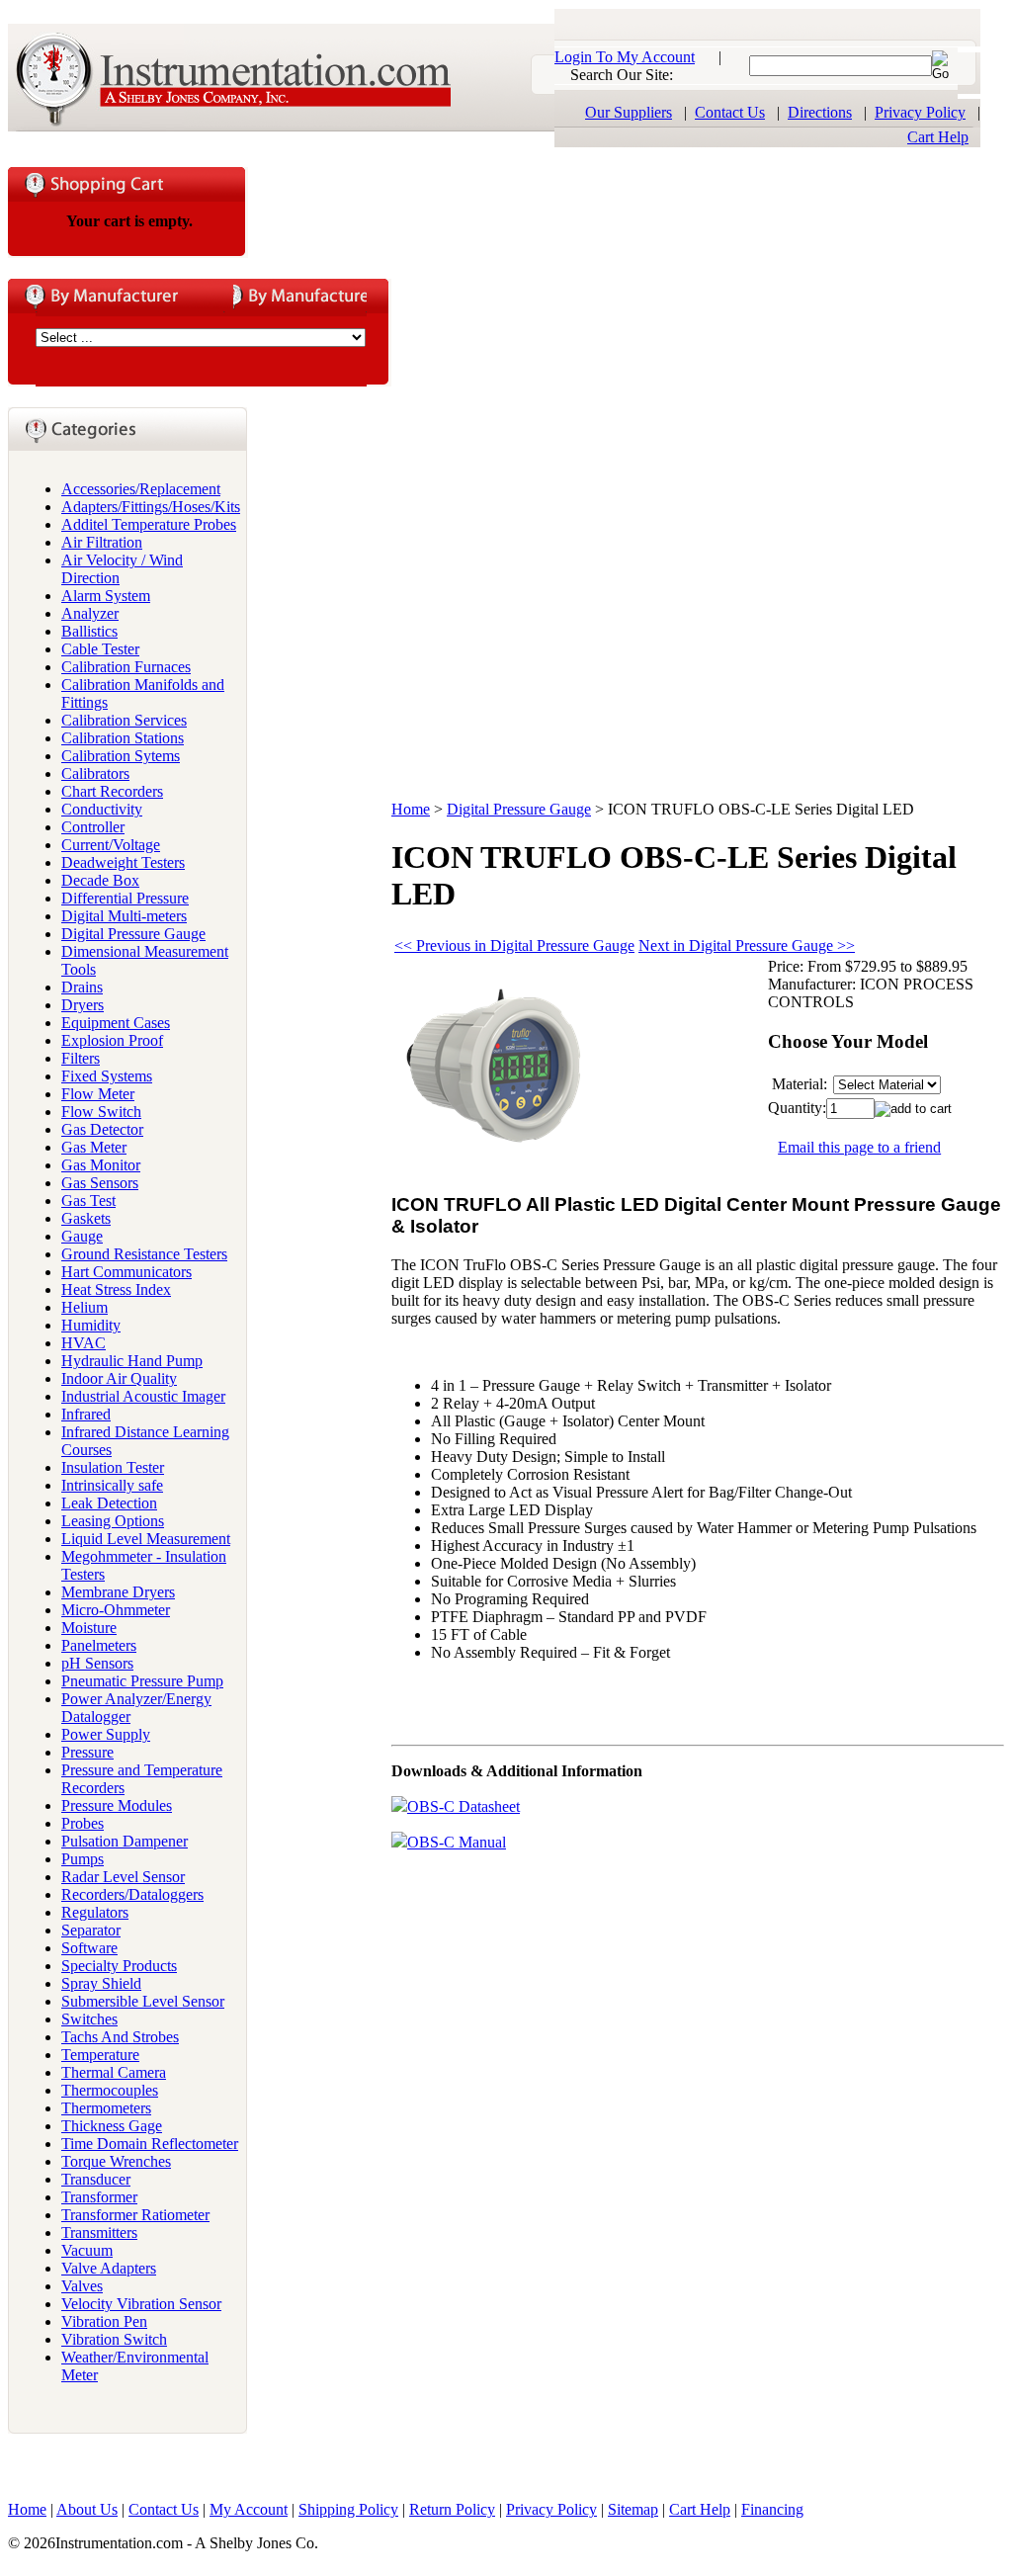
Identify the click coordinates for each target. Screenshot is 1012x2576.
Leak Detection (109, 1503)
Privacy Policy (920, 112)
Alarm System (106, 596)
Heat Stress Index (116, 1289)
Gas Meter (94, 1147)
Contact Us (730, 112)
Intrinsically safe (112, 1485)
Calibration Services (124, 720)
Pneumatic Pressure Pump (142, 1681)
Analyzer (90, 613)
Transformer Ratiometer (135, 2215)
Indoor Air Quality (119, 1378)
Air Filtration (102, 542)
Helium (84, 1307)
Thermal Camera (114, 2072)
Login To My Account (625, 57)
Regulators (95, 1912)
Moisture (89, 1628)
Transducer (96, 2179)
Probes (83, 1823)
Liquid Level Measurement (146, 1539)
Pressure (87, 1752)
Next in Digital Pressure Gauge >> (747, 945)
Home (411, 809)
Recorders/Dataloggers (132, 1894)
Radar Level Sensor (123, 1877)
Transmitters (99, 2233)
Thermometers (106, 2108)
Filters (81, 1058)
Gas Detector (102, 1129)
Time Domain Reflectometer (150, 2144)
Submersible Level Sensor (143, 2001)
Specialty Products (119, 1966)
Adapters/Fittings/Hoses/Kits (151, 507)
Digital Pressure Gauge (133, 934)
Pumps (83, 1859)
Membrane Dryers (118, 1592)
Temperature (100, 2055)
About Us (87, 2509)
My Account (249, 2509)
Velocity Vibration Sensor (141, 2304)
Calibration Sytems (121, 756)
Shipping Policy (348, 2509)
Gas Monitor (101, 1165)
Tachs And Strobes (120, 2037)
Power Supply (106, 1734)
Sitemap (633, 2509)
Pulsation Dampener (125, 1841)
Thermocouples (110, 2090)
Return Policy (452, 2509)
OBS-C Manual (457, 1842)
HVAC (84, 1343)
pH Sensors (97, 1663)
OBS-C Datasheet (464, 1806)
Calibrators (95, 773)
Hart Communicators (126, 1272)
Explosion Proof (112, 1040)
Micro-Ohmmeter (116, 1610)
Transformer (99, 2197)
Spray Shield (101, 1983)
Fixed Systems (107, 1076)
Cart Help (938, 137)
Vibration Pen (104, 2321)
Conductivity (102, 809)
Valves (82, 2286)
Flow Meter (98, 1094)
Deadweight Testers (123, 862)
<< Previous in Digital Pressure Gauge (514, 945)
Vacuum (87, 2250)
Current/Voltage (111, 845)
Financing (772, 2509)
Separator (91, 1930)
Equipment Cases (116, 1023)
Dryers (83, 1005)
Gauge (82, 1236)
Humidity (91, 1325)
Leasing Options (113, 1521)
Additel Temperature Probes (149, 524)
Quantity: (797, 1108)
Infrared (86, 1414)
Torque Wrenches (116, 2161)
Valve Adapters (109, 2268)
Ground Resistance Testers (144, 1254)
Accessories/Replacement (141, 489)
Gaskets (86, 1218)
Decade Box (100, 880)
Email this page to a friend (859, 1147)
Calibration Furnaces (126, 667)
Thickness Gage (112, 2126)
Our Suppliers (629, 112)
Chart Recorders (112, 791)
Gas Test (88, 1201)
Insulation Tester (113, 1467)
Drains (82, 987)
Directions (820, 112)
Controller (93, 827)
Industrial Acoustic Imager (143, 1396)
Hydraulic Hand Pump (132, 1361)
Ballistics (89, 631)
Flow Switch (101, 1112)
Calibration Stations (123, 738)
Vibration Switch (114, 2339)
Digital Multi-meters (124, 916)
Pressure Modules (117, 1805)
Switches (89, 2019)
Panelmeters (99, 1645)
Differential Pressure (125, 898)
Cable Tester (100, 649)
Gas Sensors (100, 1183)
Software (89, 1948)
